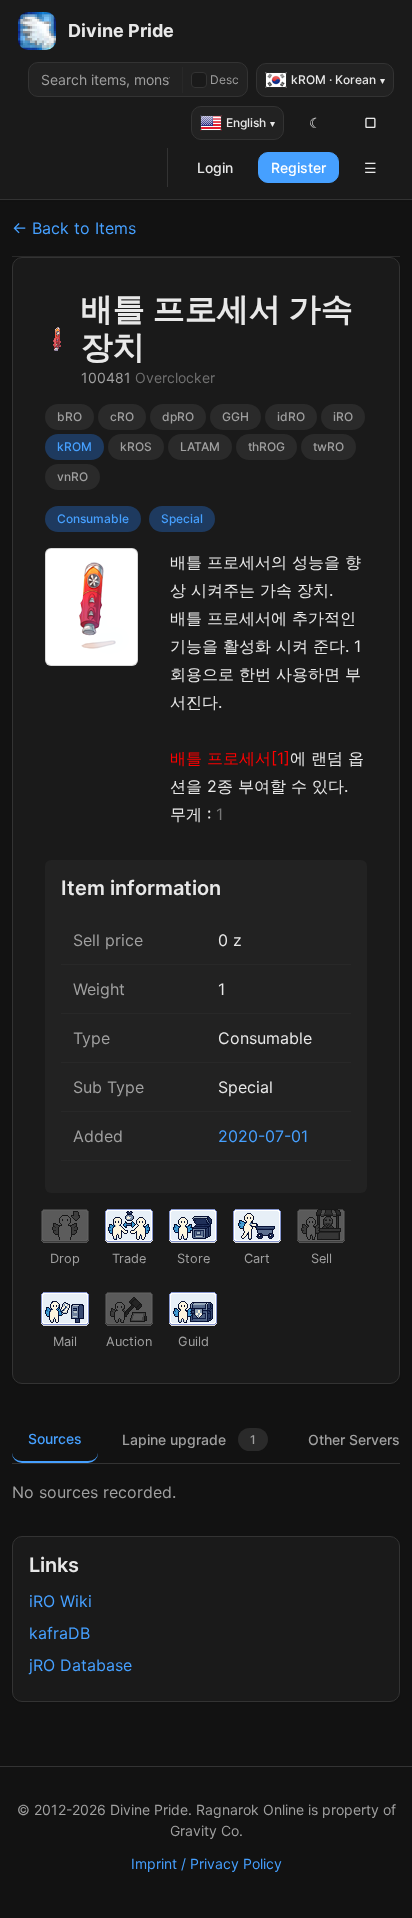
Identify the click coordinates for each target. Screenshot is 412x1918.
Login (215, 167)
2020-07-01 (263, 1136)
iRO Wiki (60, 1601)
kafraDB (59, 1633)
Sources (55, 1438)
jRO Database (80, 1665)
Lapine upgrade (189, 1439)
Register (298, 167)
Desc (224, 79)
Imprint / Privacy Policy (206, 1863)
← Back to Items (74, 228)
